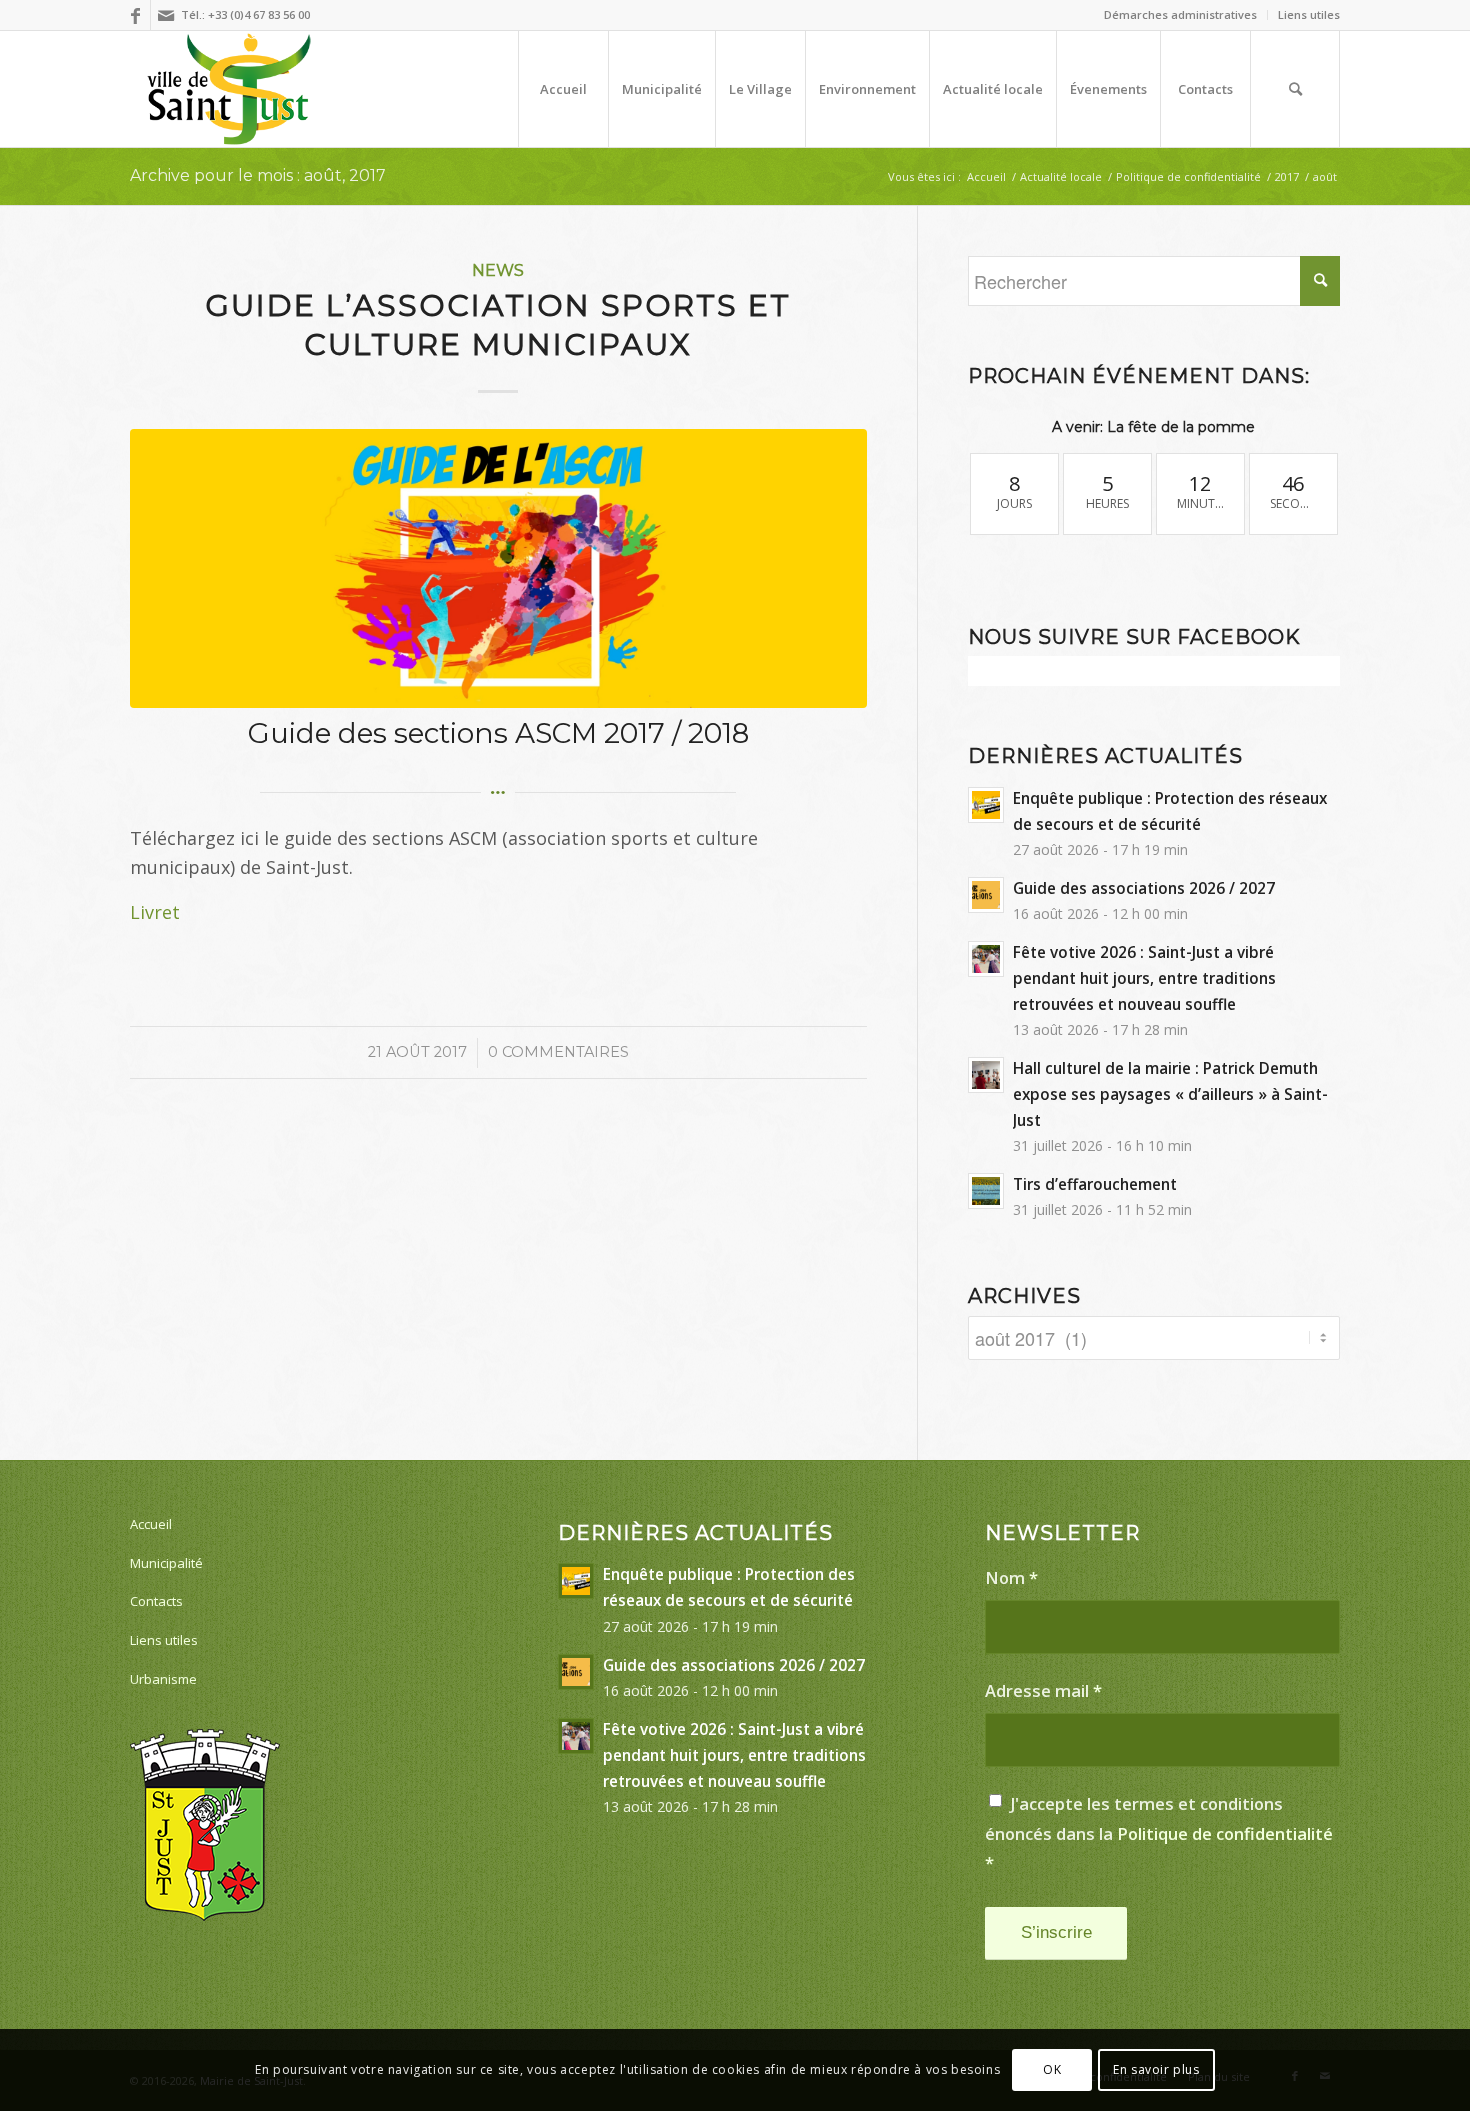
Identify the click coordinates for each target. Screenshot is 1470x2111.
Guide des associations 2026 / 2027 (1144, 888)
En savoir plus (1156, 2069)
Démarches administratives (1180, 14)
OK (1052, 2069)
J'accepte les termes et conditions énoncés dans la (1159, 1833)
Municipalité (166, 1563)
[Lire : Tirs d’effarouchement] (986, 1191)
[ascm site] (498, 569)
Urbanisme (163, 1679)
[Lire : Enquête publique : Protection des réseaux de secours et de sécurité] (986, 805)
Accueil (151, 1524)
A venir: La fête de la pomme (1153, 427)
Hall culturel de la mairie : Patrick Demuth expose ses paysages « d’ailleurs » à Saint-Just (1170, 1094)
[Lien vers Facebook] (135, 15)
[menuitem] (1181, 15)
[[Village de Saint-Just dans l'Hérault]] (229, 89)
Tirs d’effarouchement (1095, 1184)
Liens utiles (1309, 14)
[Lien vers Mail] (166, 15)
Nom (1011, 1577)
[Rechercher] (1295, 89)
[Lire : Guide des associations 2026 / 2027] (986, 895)
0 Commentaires (558, 1052)
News (498, 270)
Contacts (156, 1601)
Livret (155, 912)
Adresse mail (1043, 1690)
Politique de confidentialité (1225, 1833)
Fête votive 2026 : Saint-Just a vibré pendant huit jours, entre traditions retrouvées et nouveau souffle (1144, 978)
